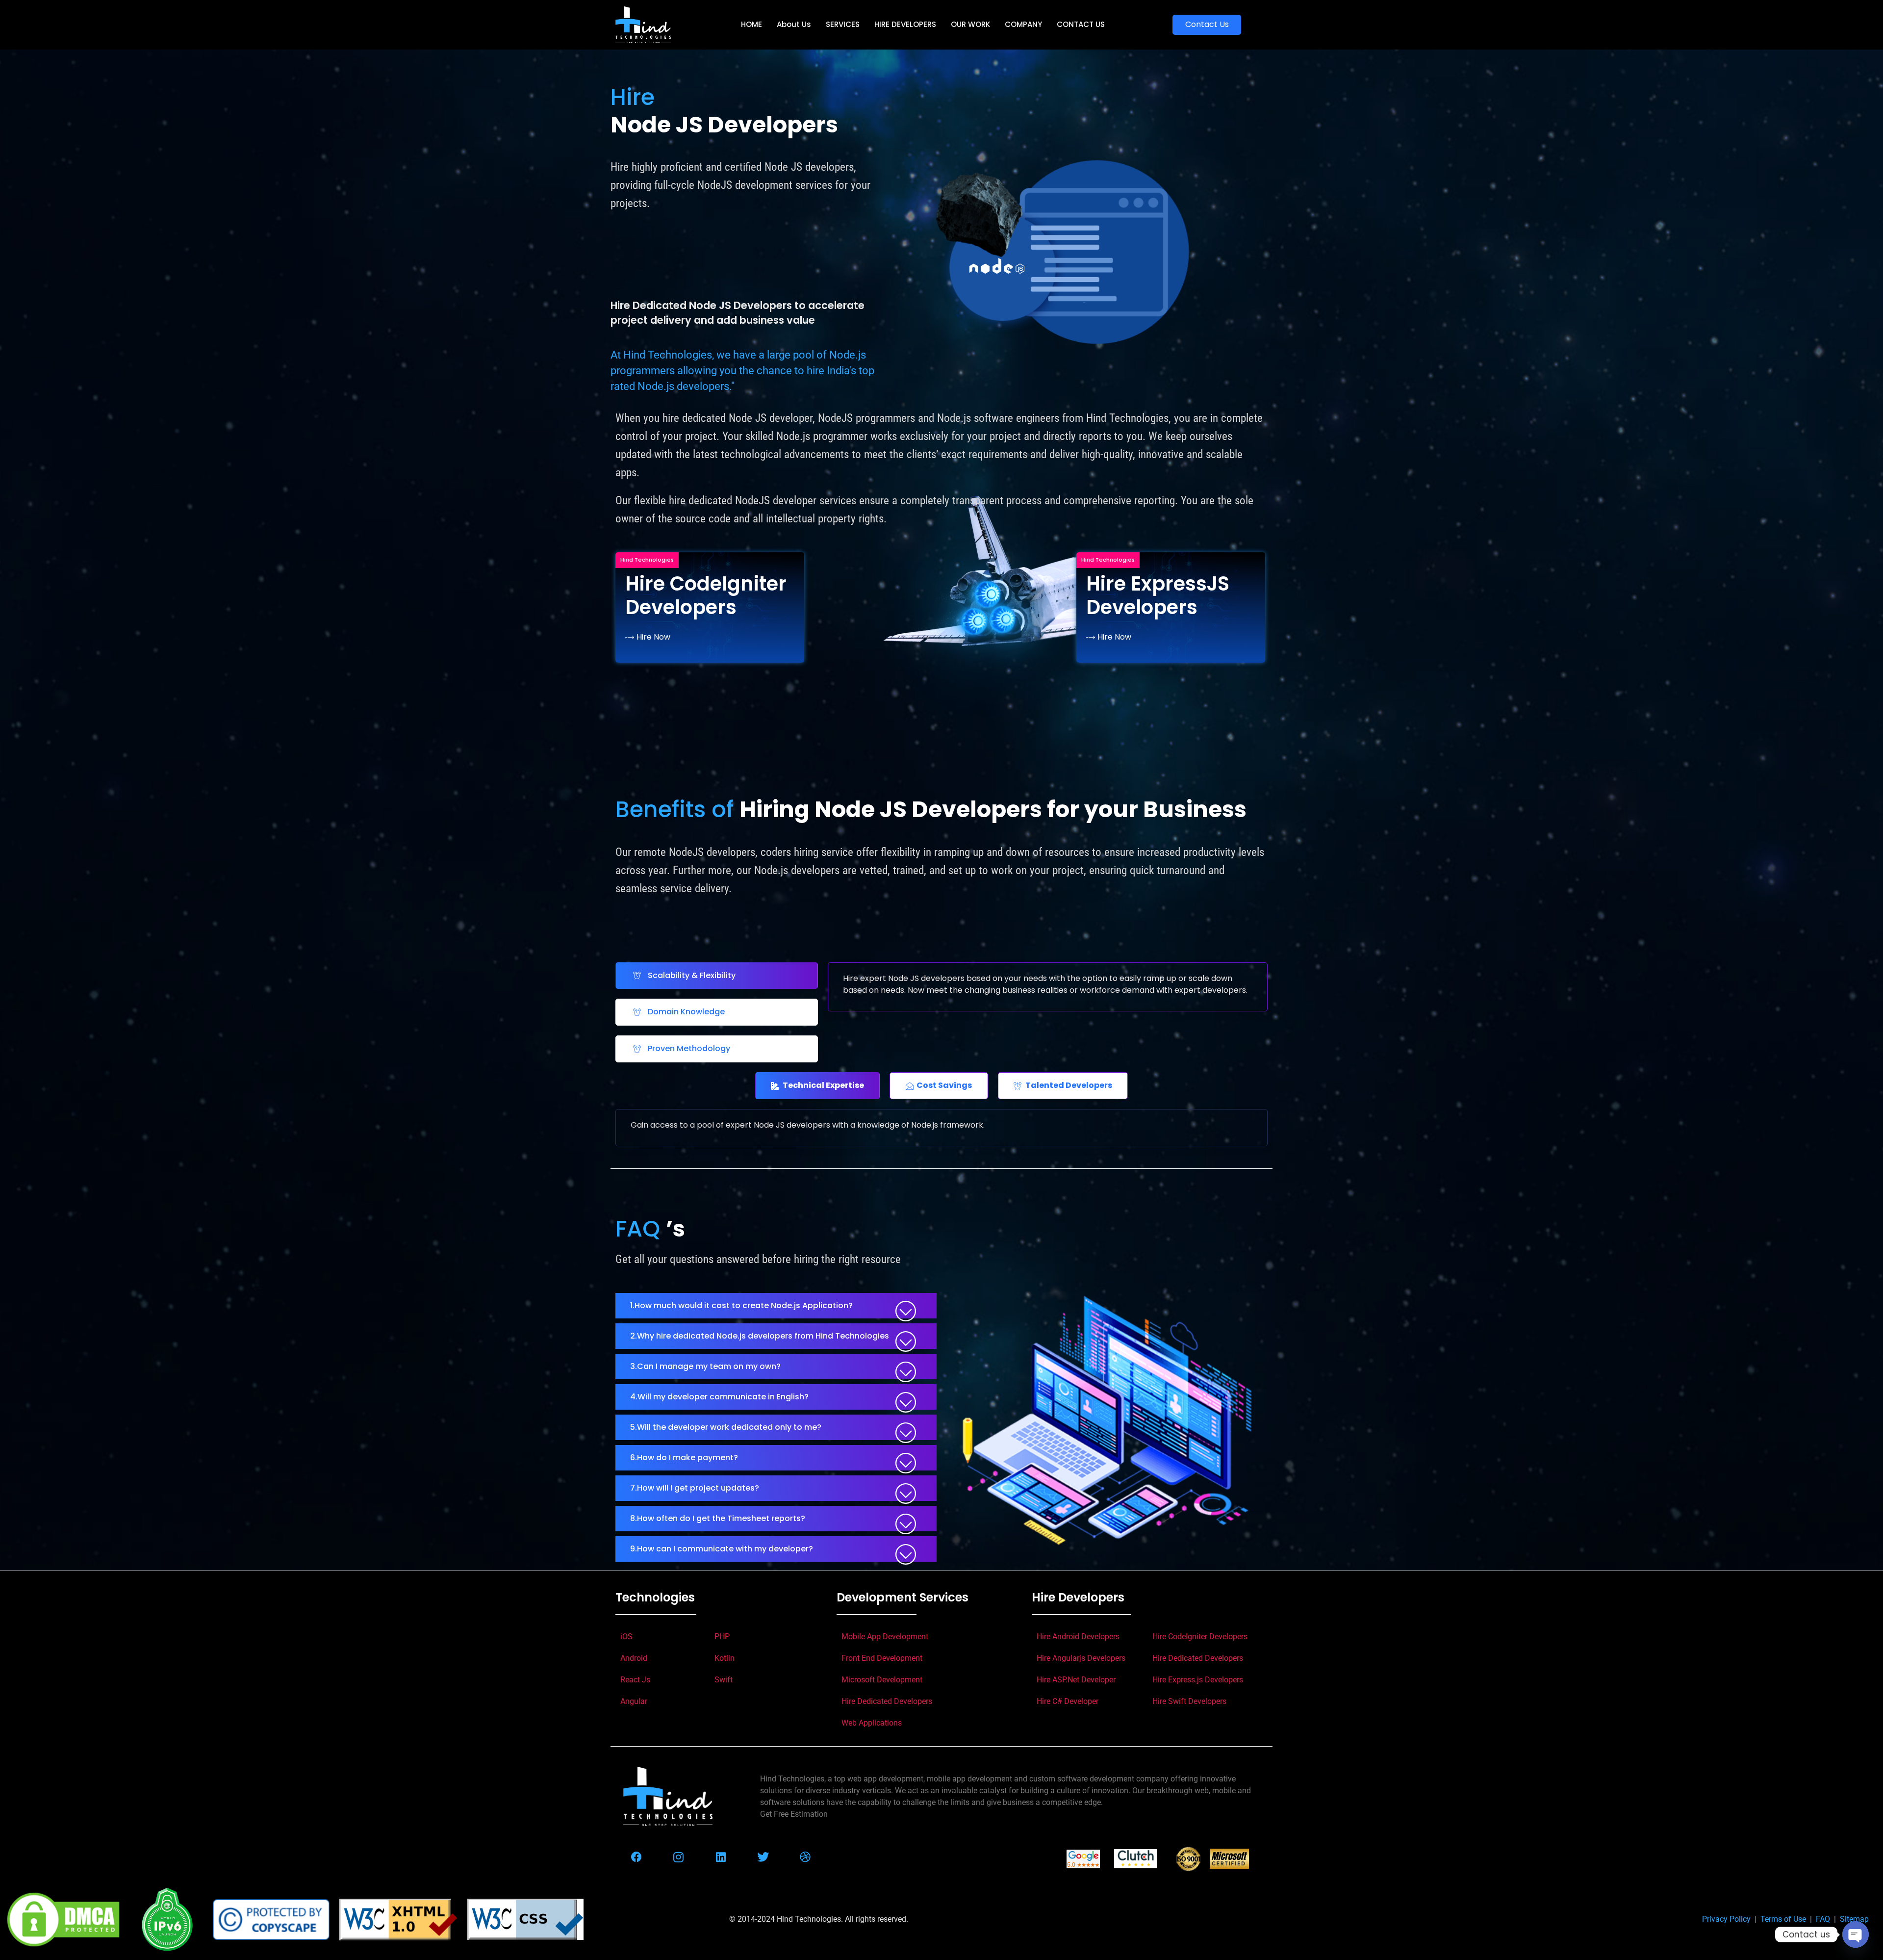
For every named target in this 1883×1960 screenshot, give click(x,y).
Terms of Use (1785, 1919)
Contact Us (1207, 24)
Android (634, 1658)
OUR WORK (970, 24)
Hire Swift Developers (1189, 1701)
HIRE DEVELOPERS (905, 24)
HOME (751, 24)
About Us (794, 24)
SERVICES (843, 24)
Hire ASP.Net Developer (1076, 1680)
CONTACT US (1081, 24)
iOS (626, 1637)
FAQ (1825, 1919)
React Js (635, 1680)
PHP (722, 1637)
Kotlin (725, 1658)
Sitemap (1854, 1919)
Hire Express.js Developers (1198, 1680)
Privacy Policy (1728, 1919)
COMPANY (1023, 24)
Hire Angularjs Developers (1081, 1658)
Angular (634, 1701)
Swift (724, 1680)
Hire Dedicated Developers (887, 1701)
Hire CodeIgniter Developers (1200, 1637)
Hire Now (653, 637)
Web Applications (872, 1723)
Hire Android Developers (1078, 1637)
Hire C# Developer (1068, 1701)
